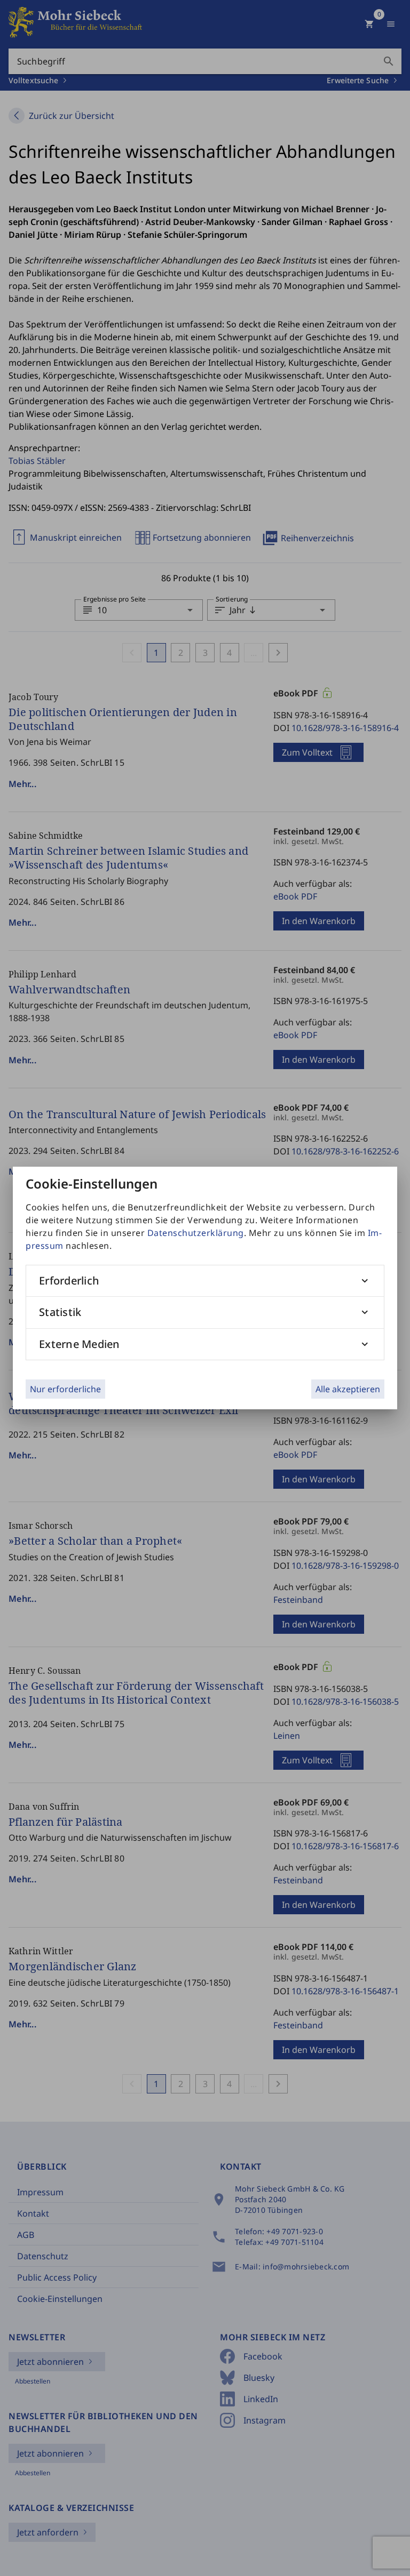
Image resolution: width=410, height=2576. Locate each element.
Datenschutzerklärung (196, 1233)
